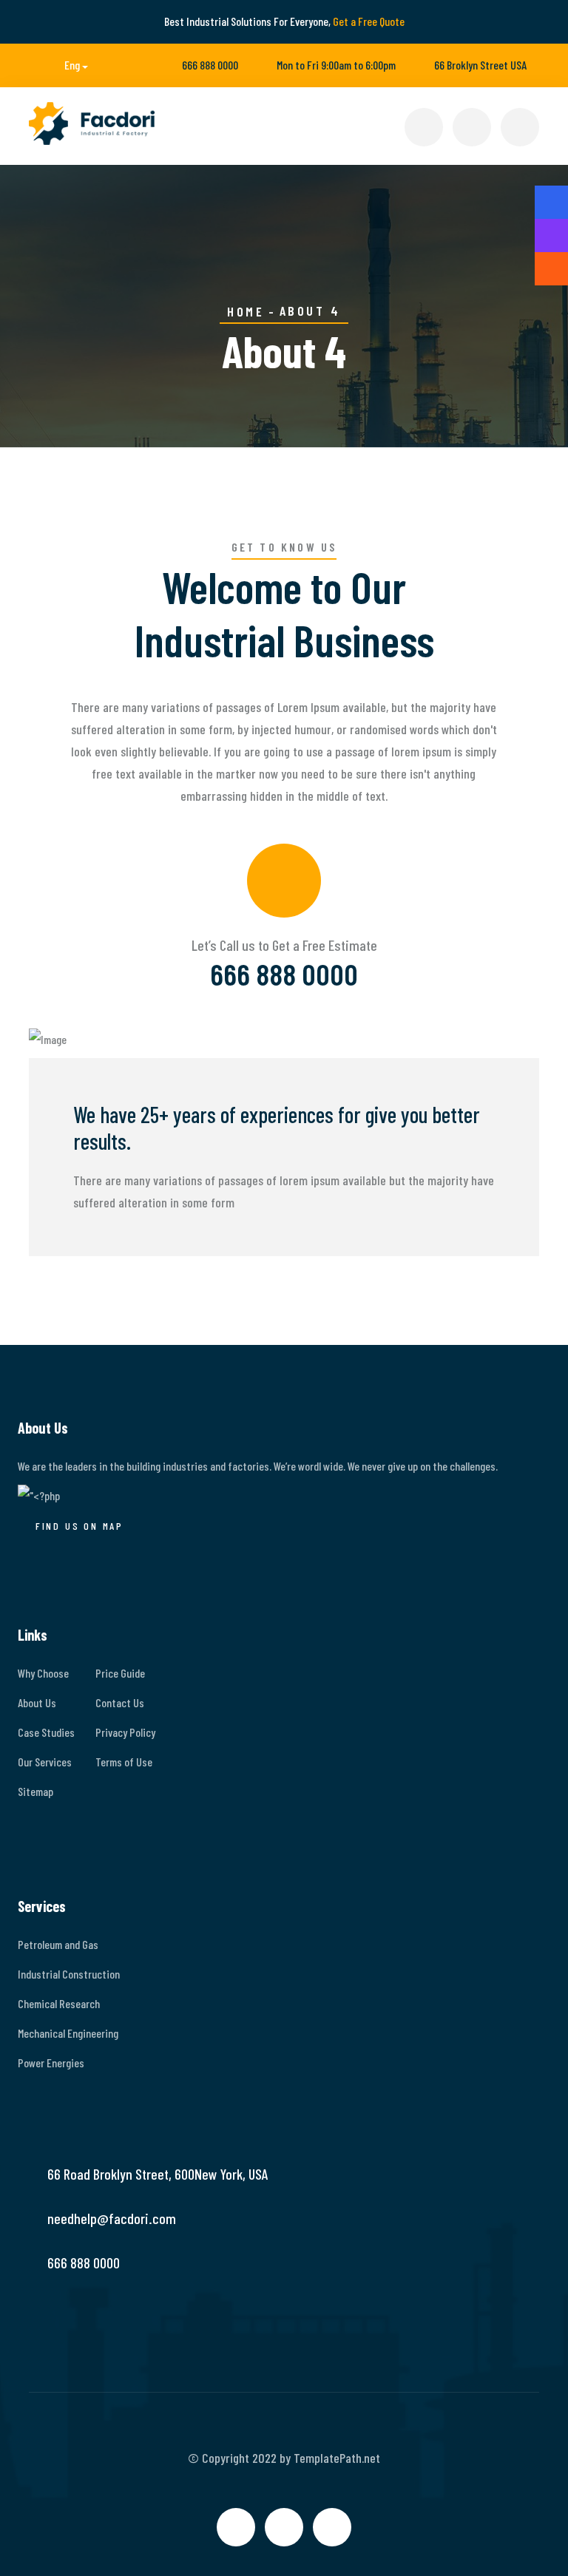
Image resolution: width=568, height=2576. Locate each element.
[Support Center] (551, 269)
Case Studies (46, 1732)
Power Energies (51, 2063)
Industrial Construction (69, 1974)
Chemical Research (59, 2003)
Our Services (45, 1762)
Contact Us (120, 1702)
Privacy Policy (125, 1732)
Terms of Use (124, 1762)
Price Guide (120, 1673)
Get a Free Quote (369, 21)
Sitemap (35, 1791)
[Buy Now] (551, 202)
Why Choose (43, 1673)
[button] (65, 65)
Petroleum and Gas (58, 1944)
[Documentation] (551, 235)
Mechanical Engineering (68, 2033)
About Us (37, 1702)
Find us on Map (80, 1526)
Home (246, 311)
